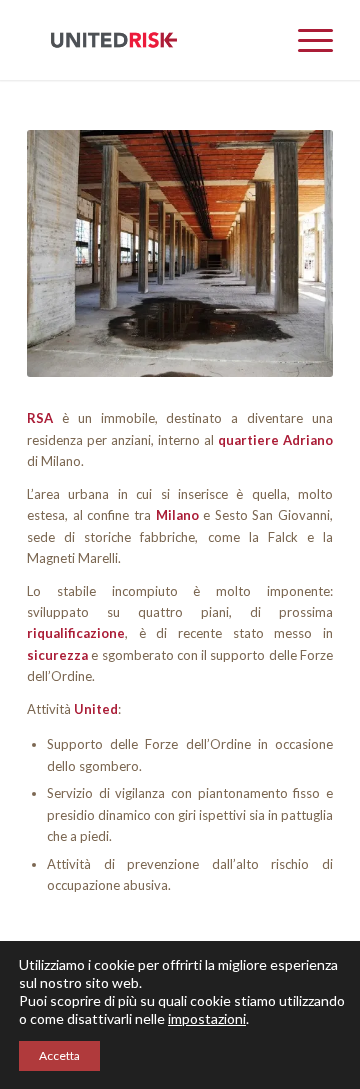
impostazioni (207, 1018)
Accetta (59, 1055)
